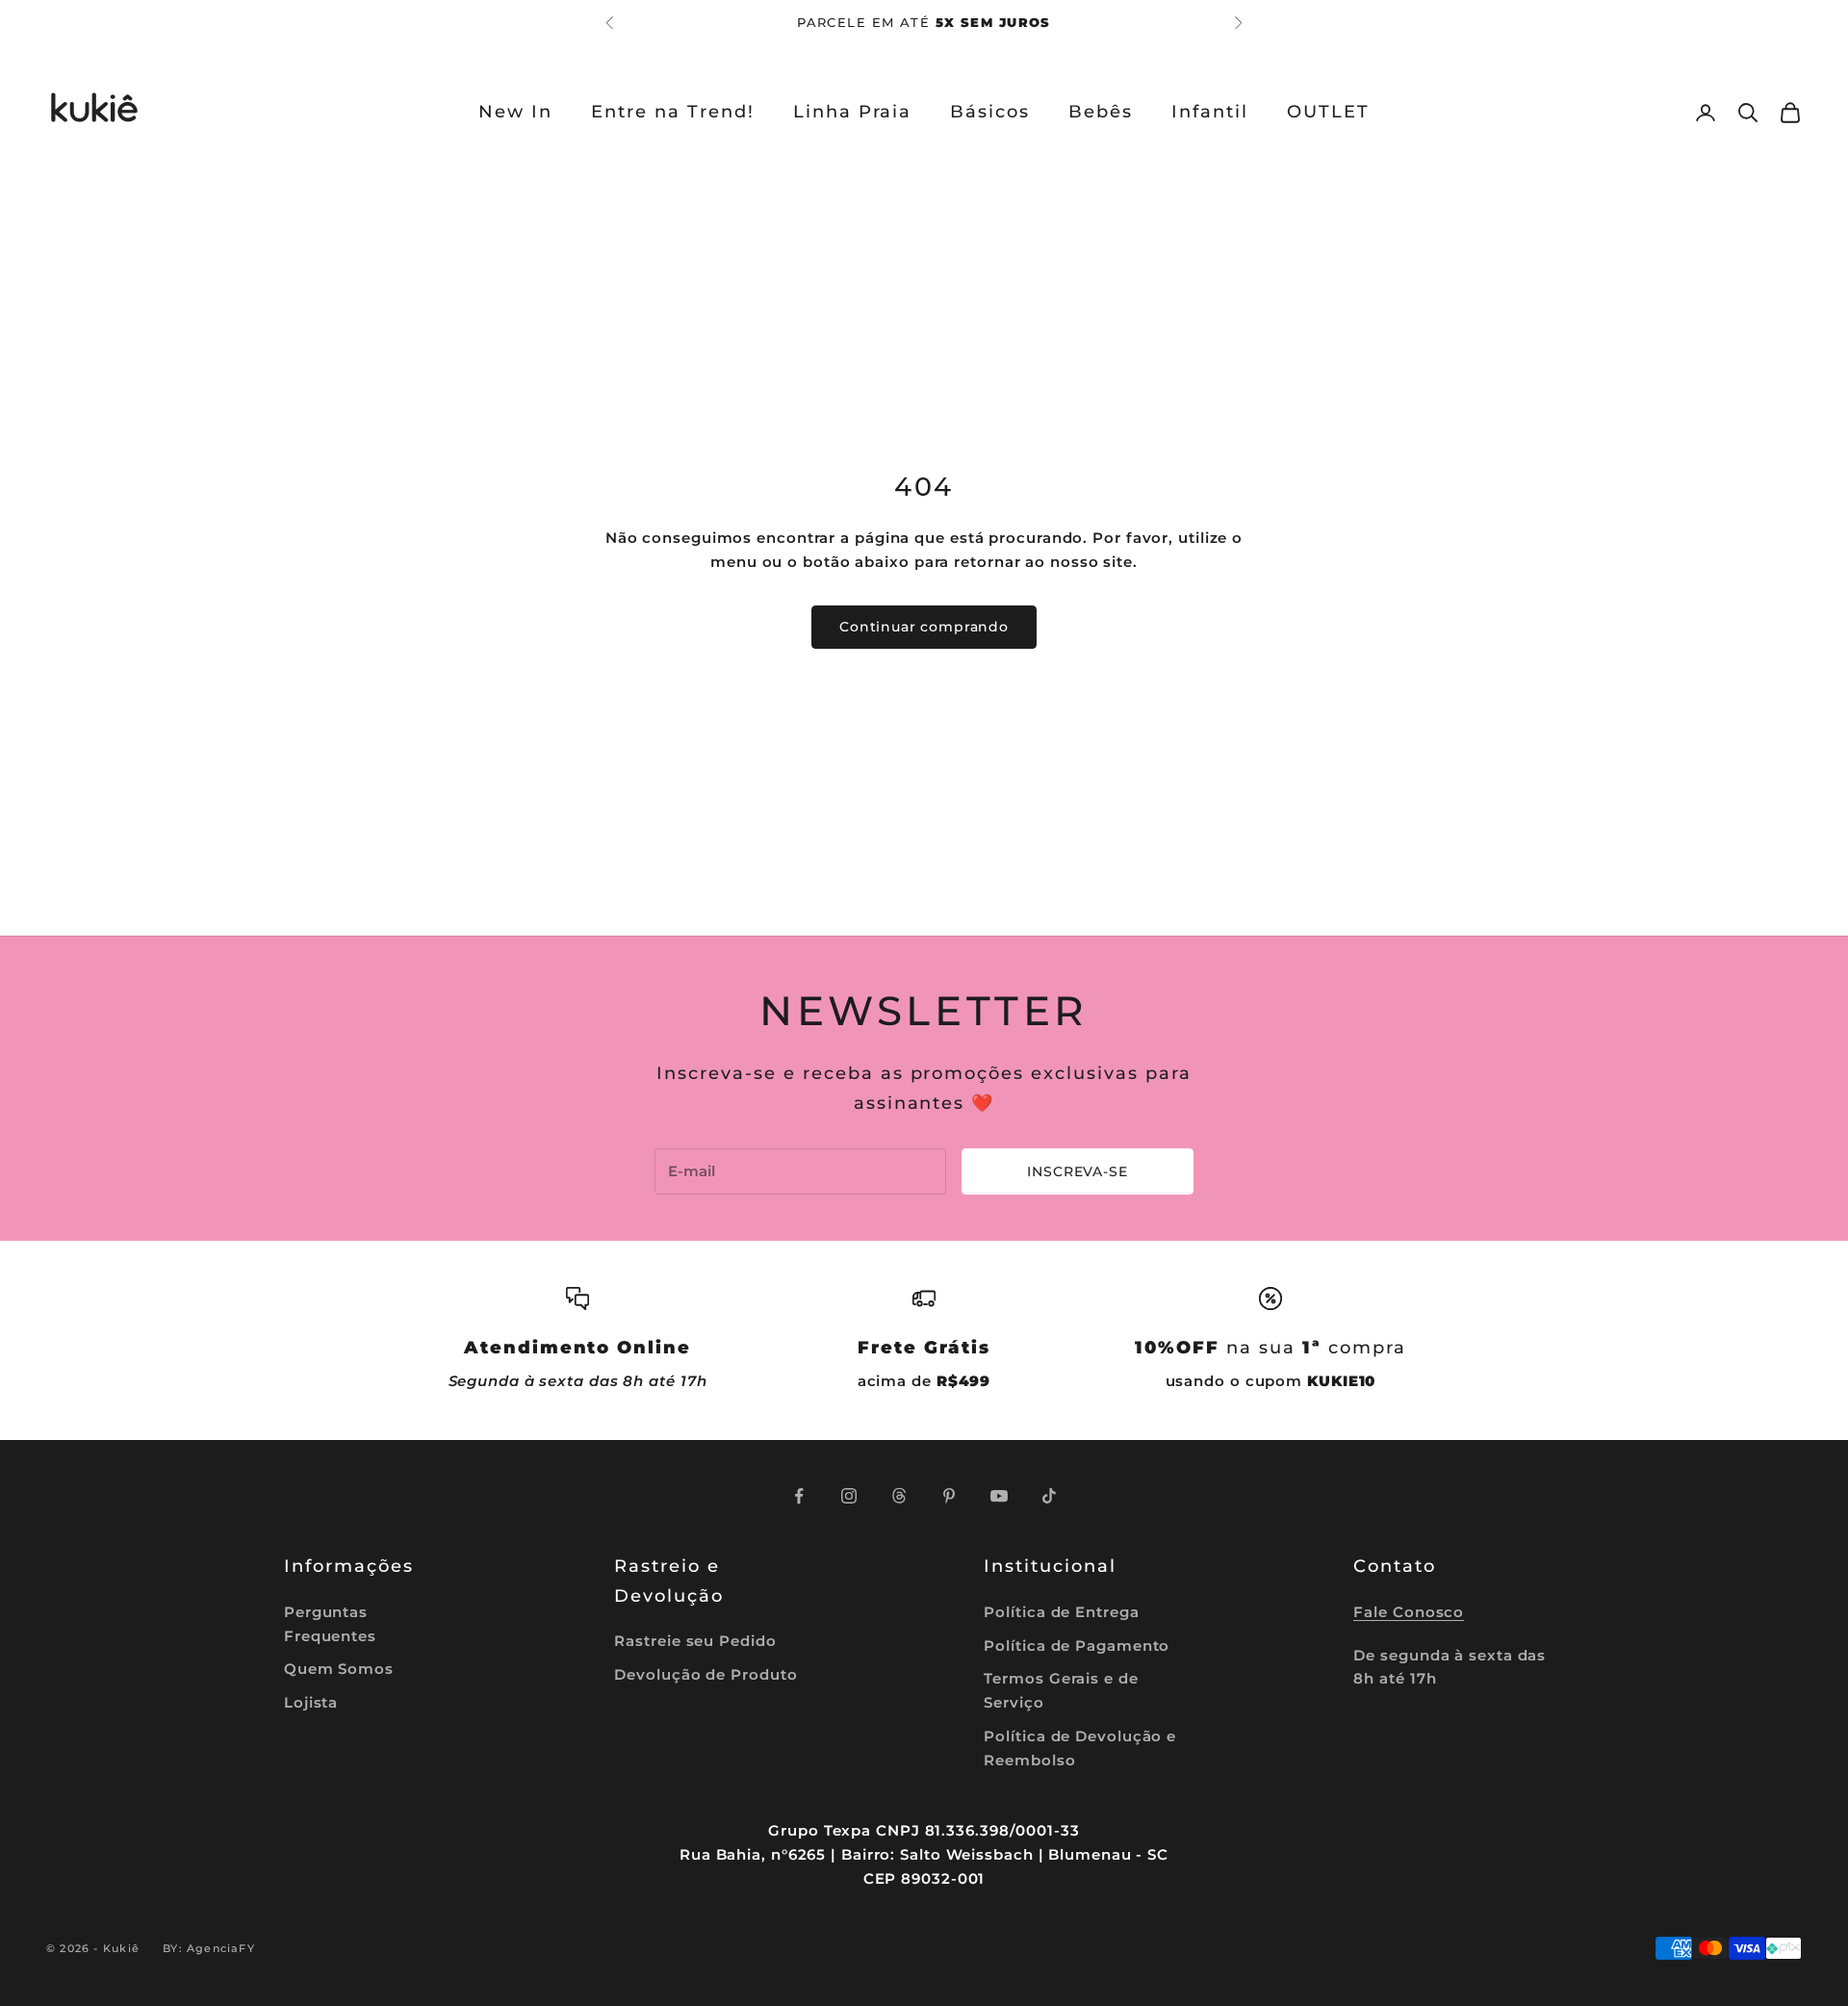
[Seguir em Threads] (899, 1496)
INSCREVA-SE (1077, 1171)
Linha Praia (853, 112)
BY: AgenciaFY (209, 1948)
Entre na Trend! (673, 112)
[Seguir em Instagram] (849, 1496)
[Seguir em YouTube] (999, 1496)
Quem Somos (339, 1669)
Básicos (990, 112)
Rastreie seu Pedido (695, 1641)
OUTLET (1328, 112)
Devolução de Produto (706, 1674)
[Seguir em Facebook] (799, 1496)
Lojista (311, 1702)
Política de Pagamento (1077, 1646)
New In (515, 112)
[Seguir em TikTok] (1049, 1496)
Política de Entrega (1061, 1612)
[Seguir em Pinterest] (949, 1496)
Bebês (1101, 112)
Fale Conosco (1409, 1612)
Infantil (1210, 112)
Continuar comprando (924, 627)
